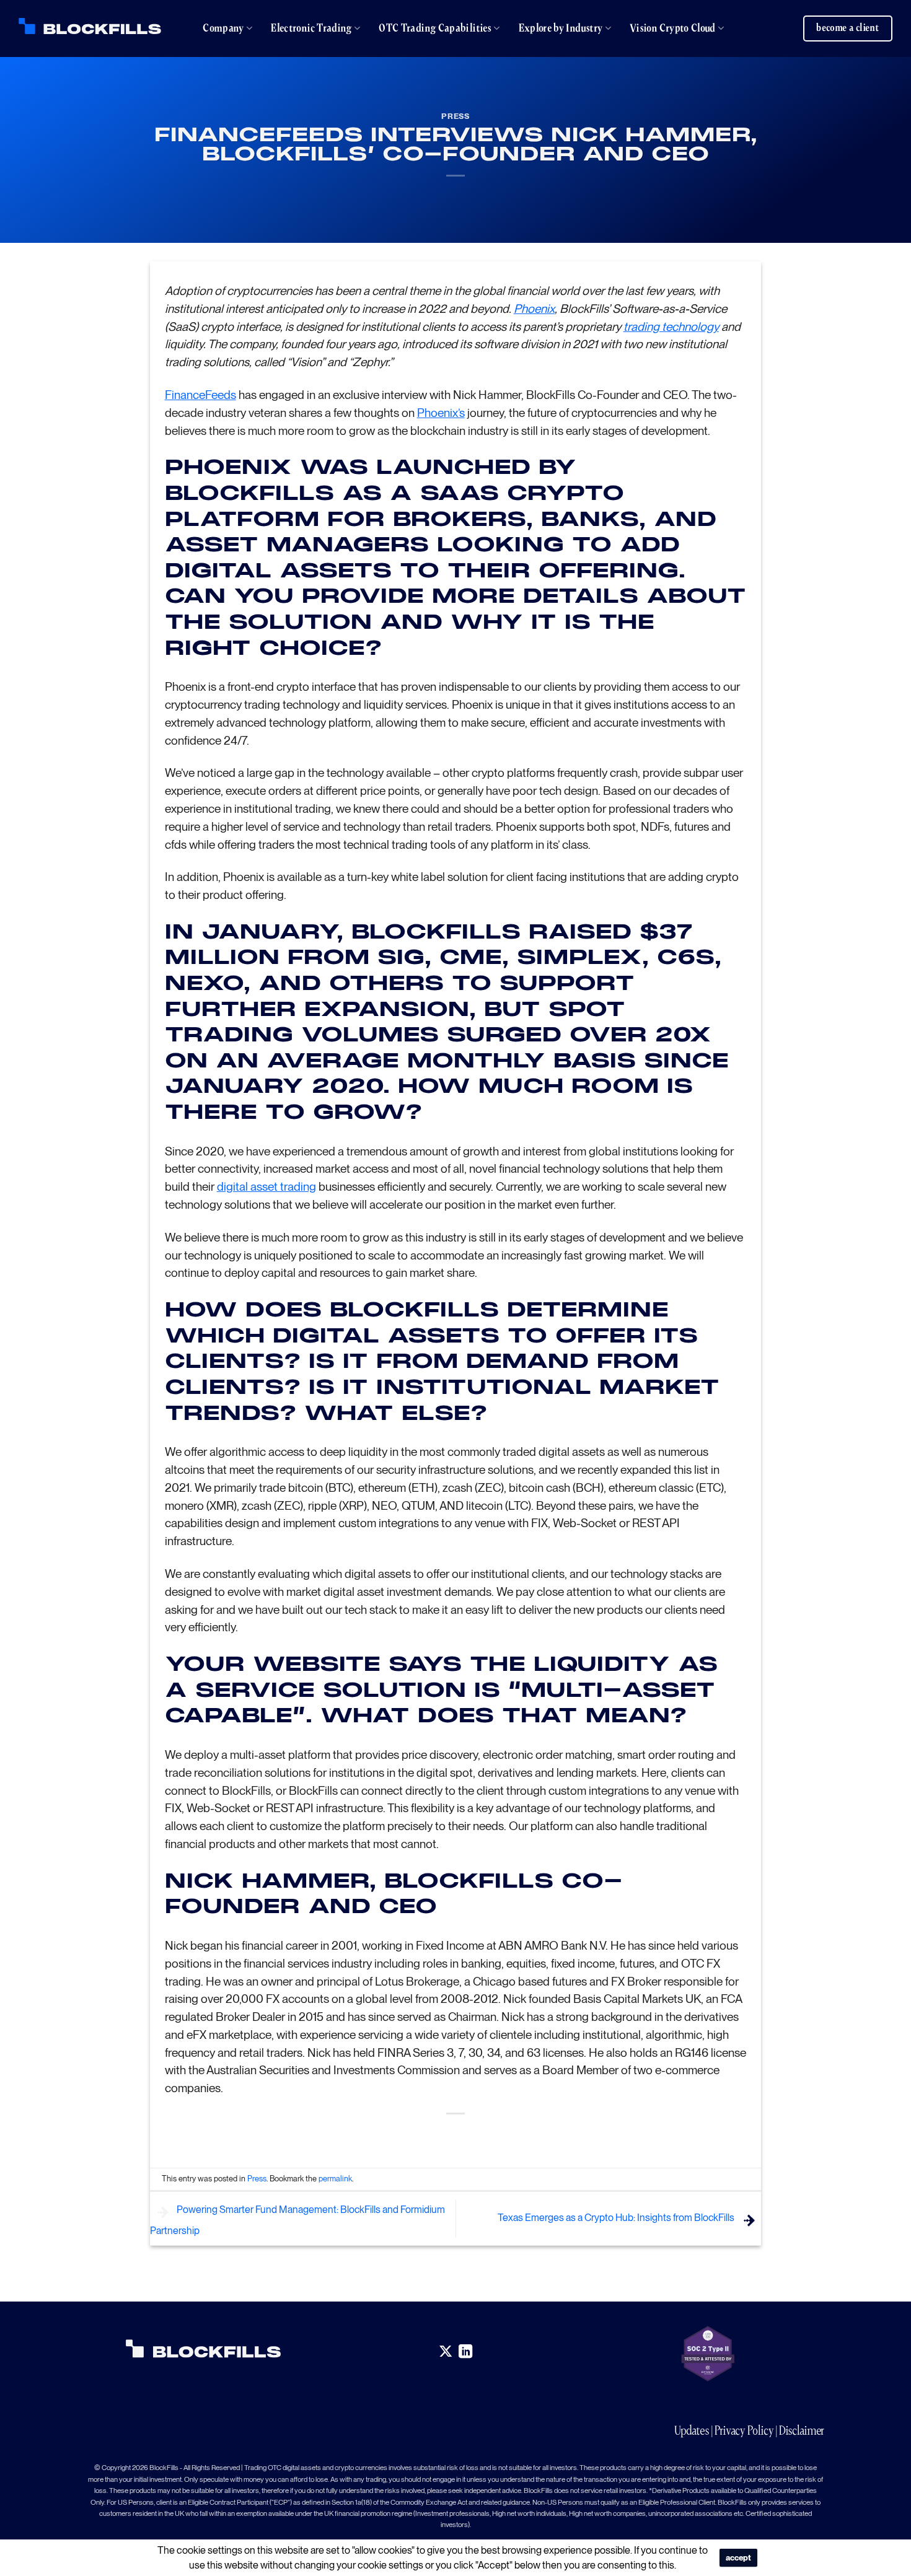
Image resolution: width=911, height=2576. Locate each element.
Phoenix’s (441, 413)
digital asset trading (266, 1187)
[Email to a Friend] (456, 2135)
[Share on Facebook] (411, 2135)
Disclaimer (802, 2430)
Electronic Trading (311, 28)
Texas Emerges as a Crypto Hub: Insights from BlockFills (617, 2218)
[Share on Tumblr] (501, 2135)
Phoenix (534, 309)
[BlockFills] (90, 26)
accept (738, 2558)
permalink (335, 2179)
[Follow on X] (445, 2352)
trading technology (671, 327)
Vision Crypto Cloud (673, 28)
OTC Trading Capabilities (435, 28)
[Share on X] (433, 2135)
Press (455, 116)
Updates (692, 2430)
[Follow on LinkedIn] (466, 2352)
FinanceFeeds (200, 395)
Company (223, 28)
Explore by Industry (561, 28)
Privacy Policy (744, 2430)
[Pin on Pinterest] (478, 2135)
